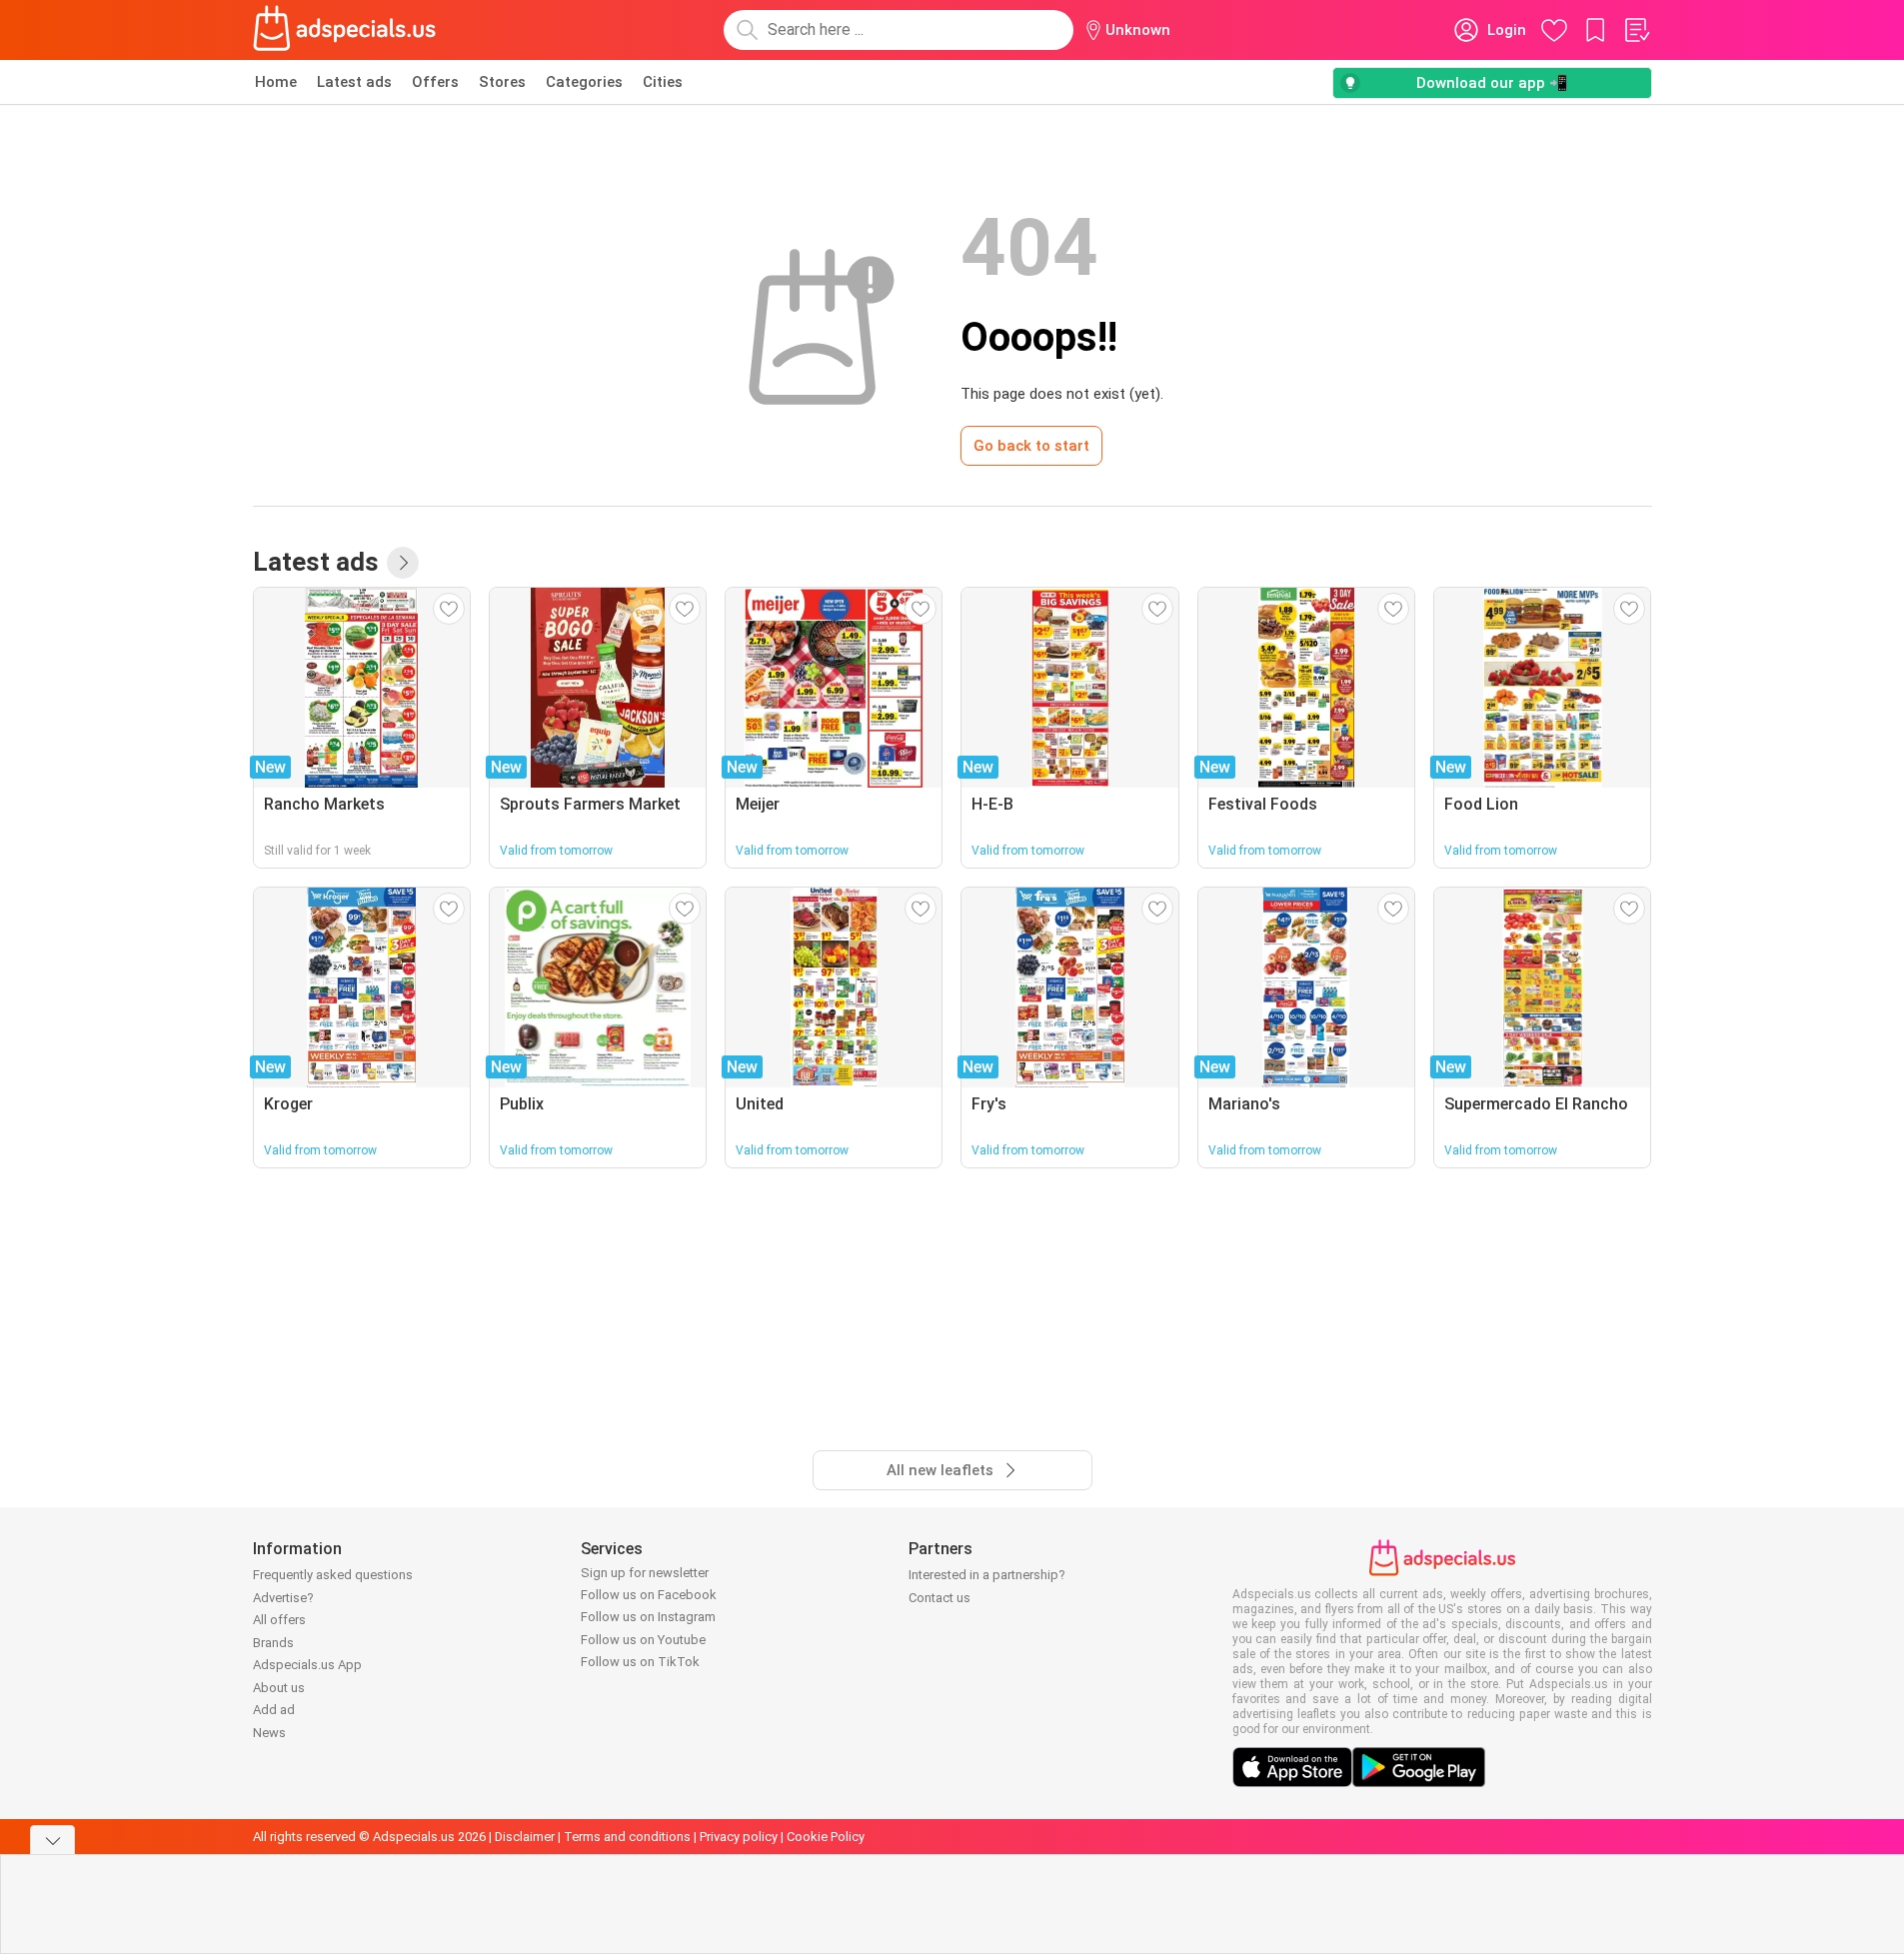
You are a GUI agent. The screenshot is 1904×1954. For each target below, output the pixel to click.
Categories (584, 82)
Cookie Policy (826, 1837)
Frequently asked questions (333, 1575)
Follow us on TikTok (640, 1662)
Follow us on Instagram (648, 1617)
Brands (273, 1643)
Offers (435, 82)
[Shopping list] (1636, 30)
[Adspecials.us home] (345, 30)
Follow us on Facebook (649, 1595)
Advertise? (283, 1598)
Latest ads (354, 82)
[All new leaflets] (403, 563)
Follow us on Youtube (643, 1640)
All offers (279, 1620)
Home (276, 82)
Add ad (274, 1710)
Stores (502, 82)
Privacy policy (739, 1837)
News (269, 1733)
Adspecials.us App (307, 1665)
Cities (663, 82)
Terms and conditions (627, 1837)
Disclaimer (525, 1837)
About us (279, 1688)
